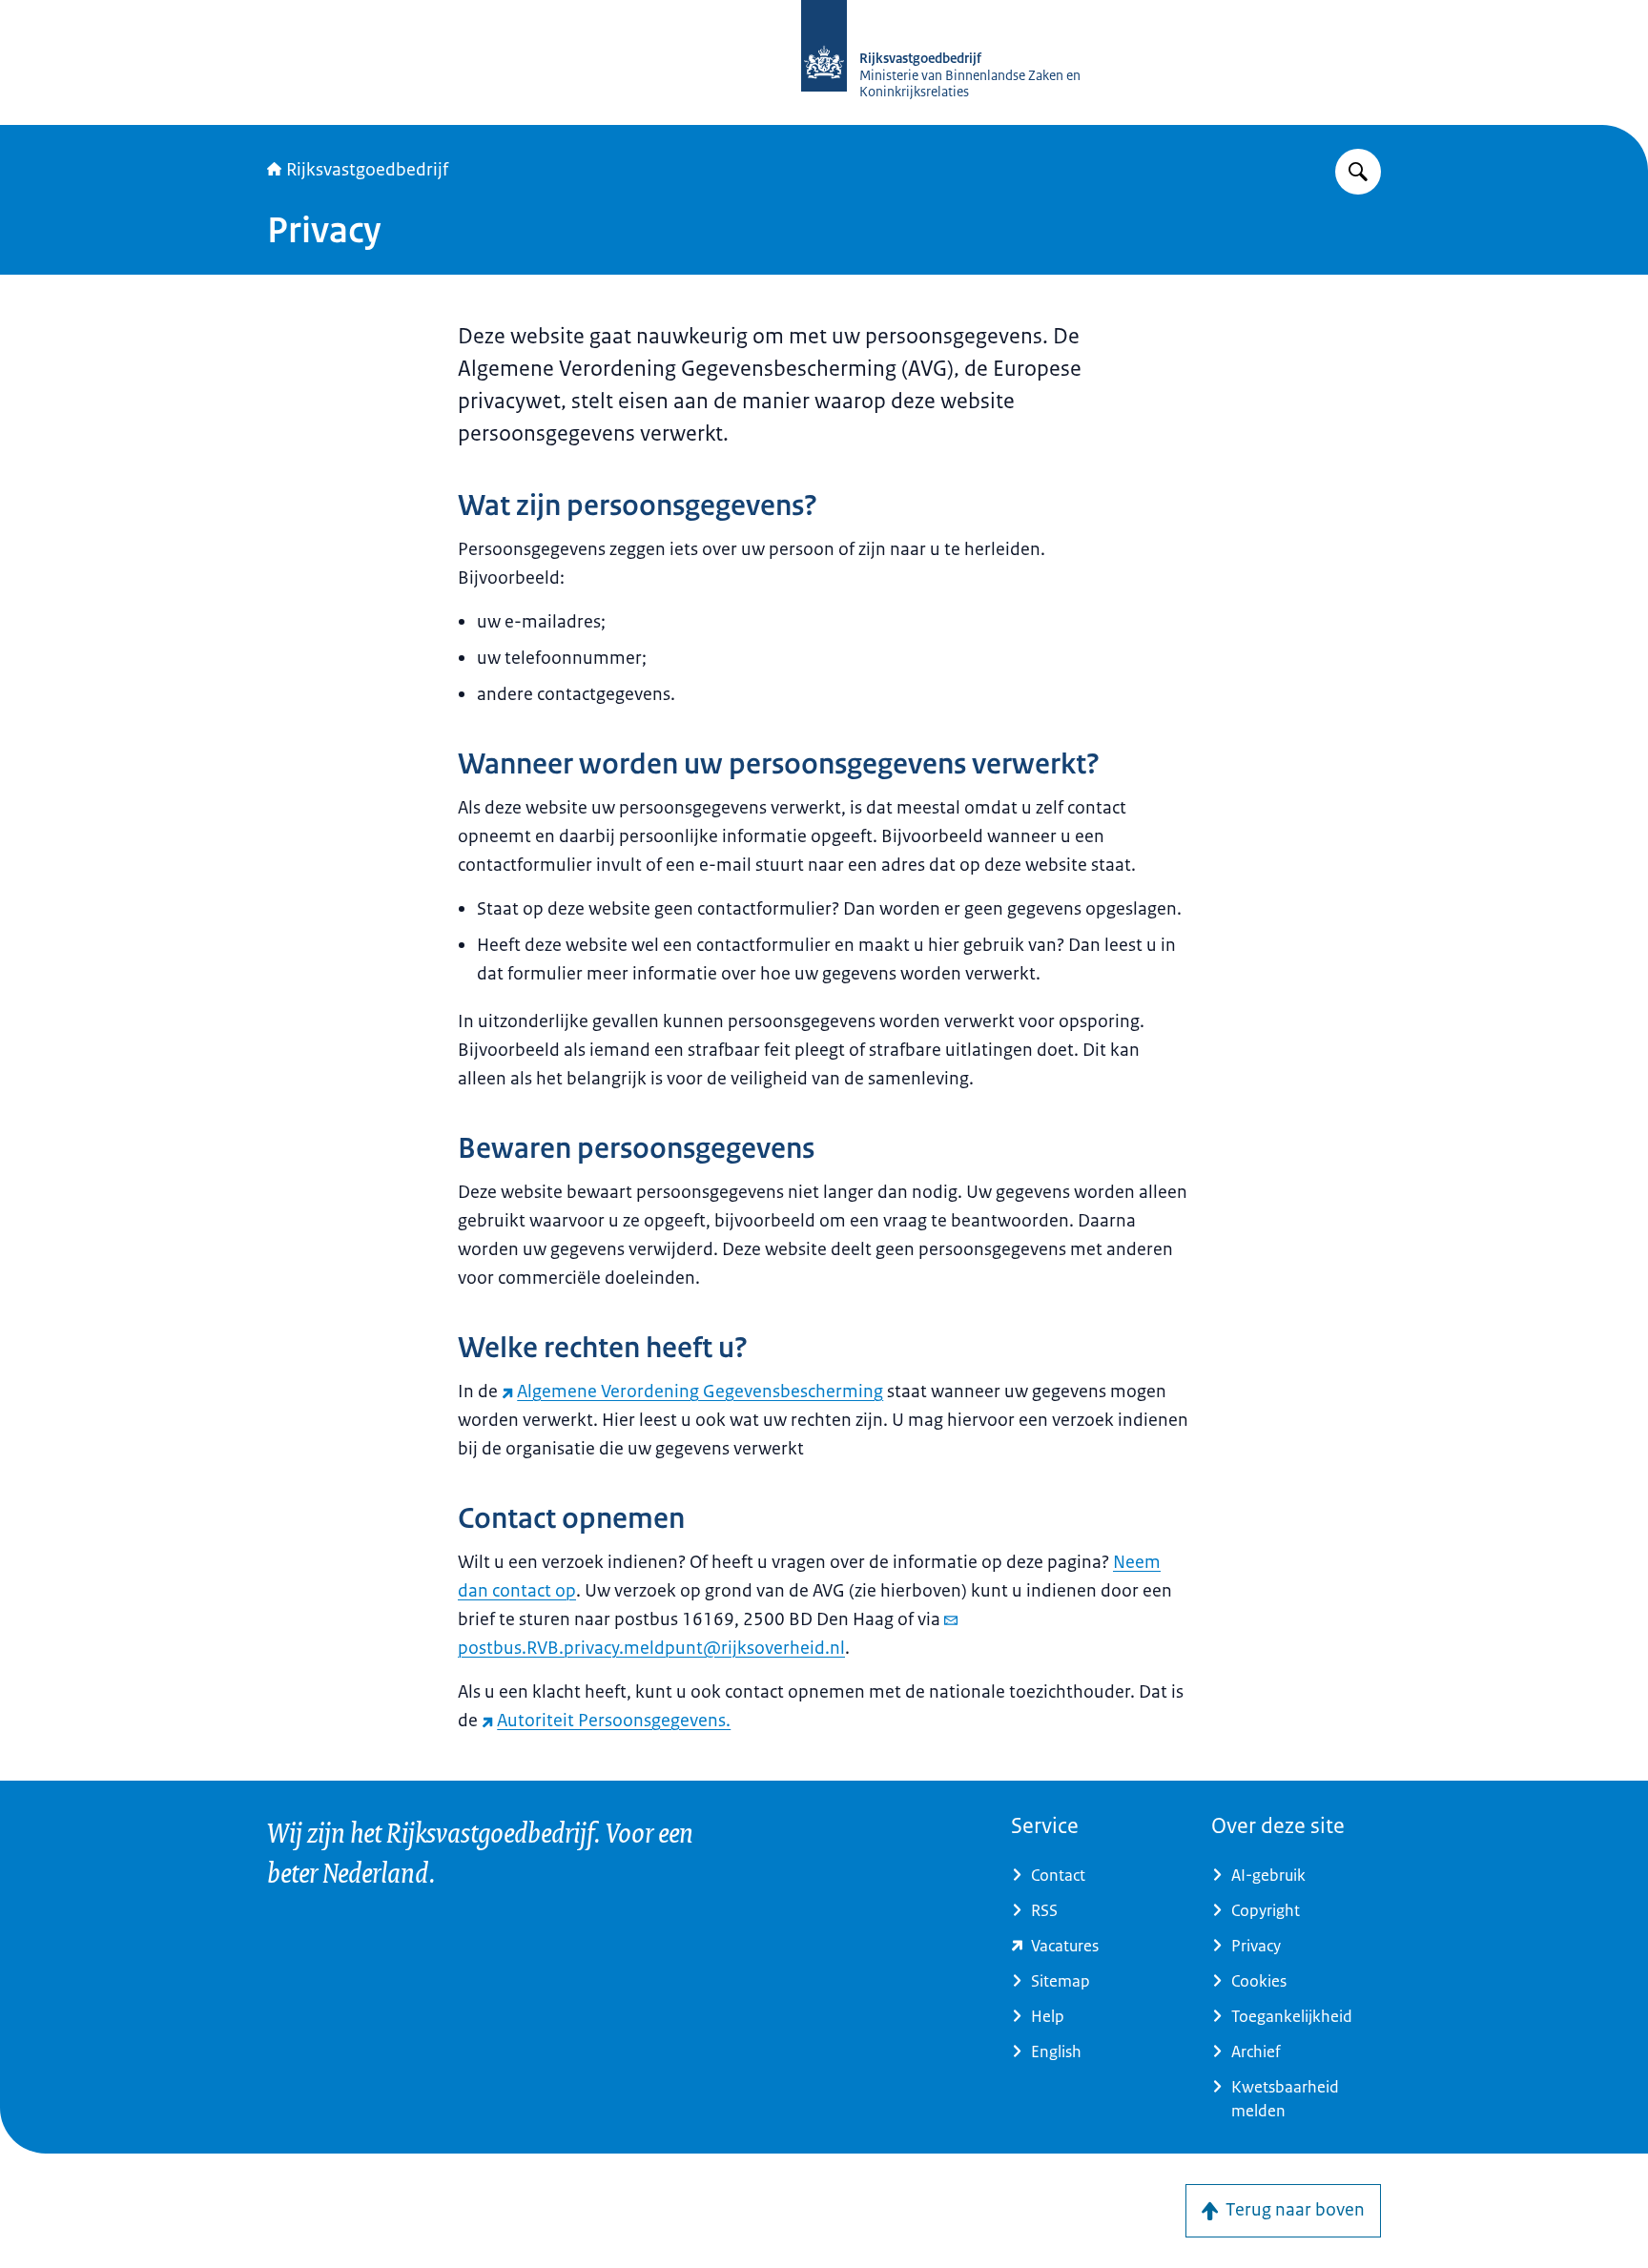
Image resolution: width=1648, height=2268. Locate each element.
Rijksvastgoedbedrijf (367, 170)
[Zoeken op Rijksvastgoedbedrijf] (1358, 172)
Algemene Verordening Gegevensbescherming (700, 1392)
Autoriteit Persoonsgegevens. (614, 1721)
